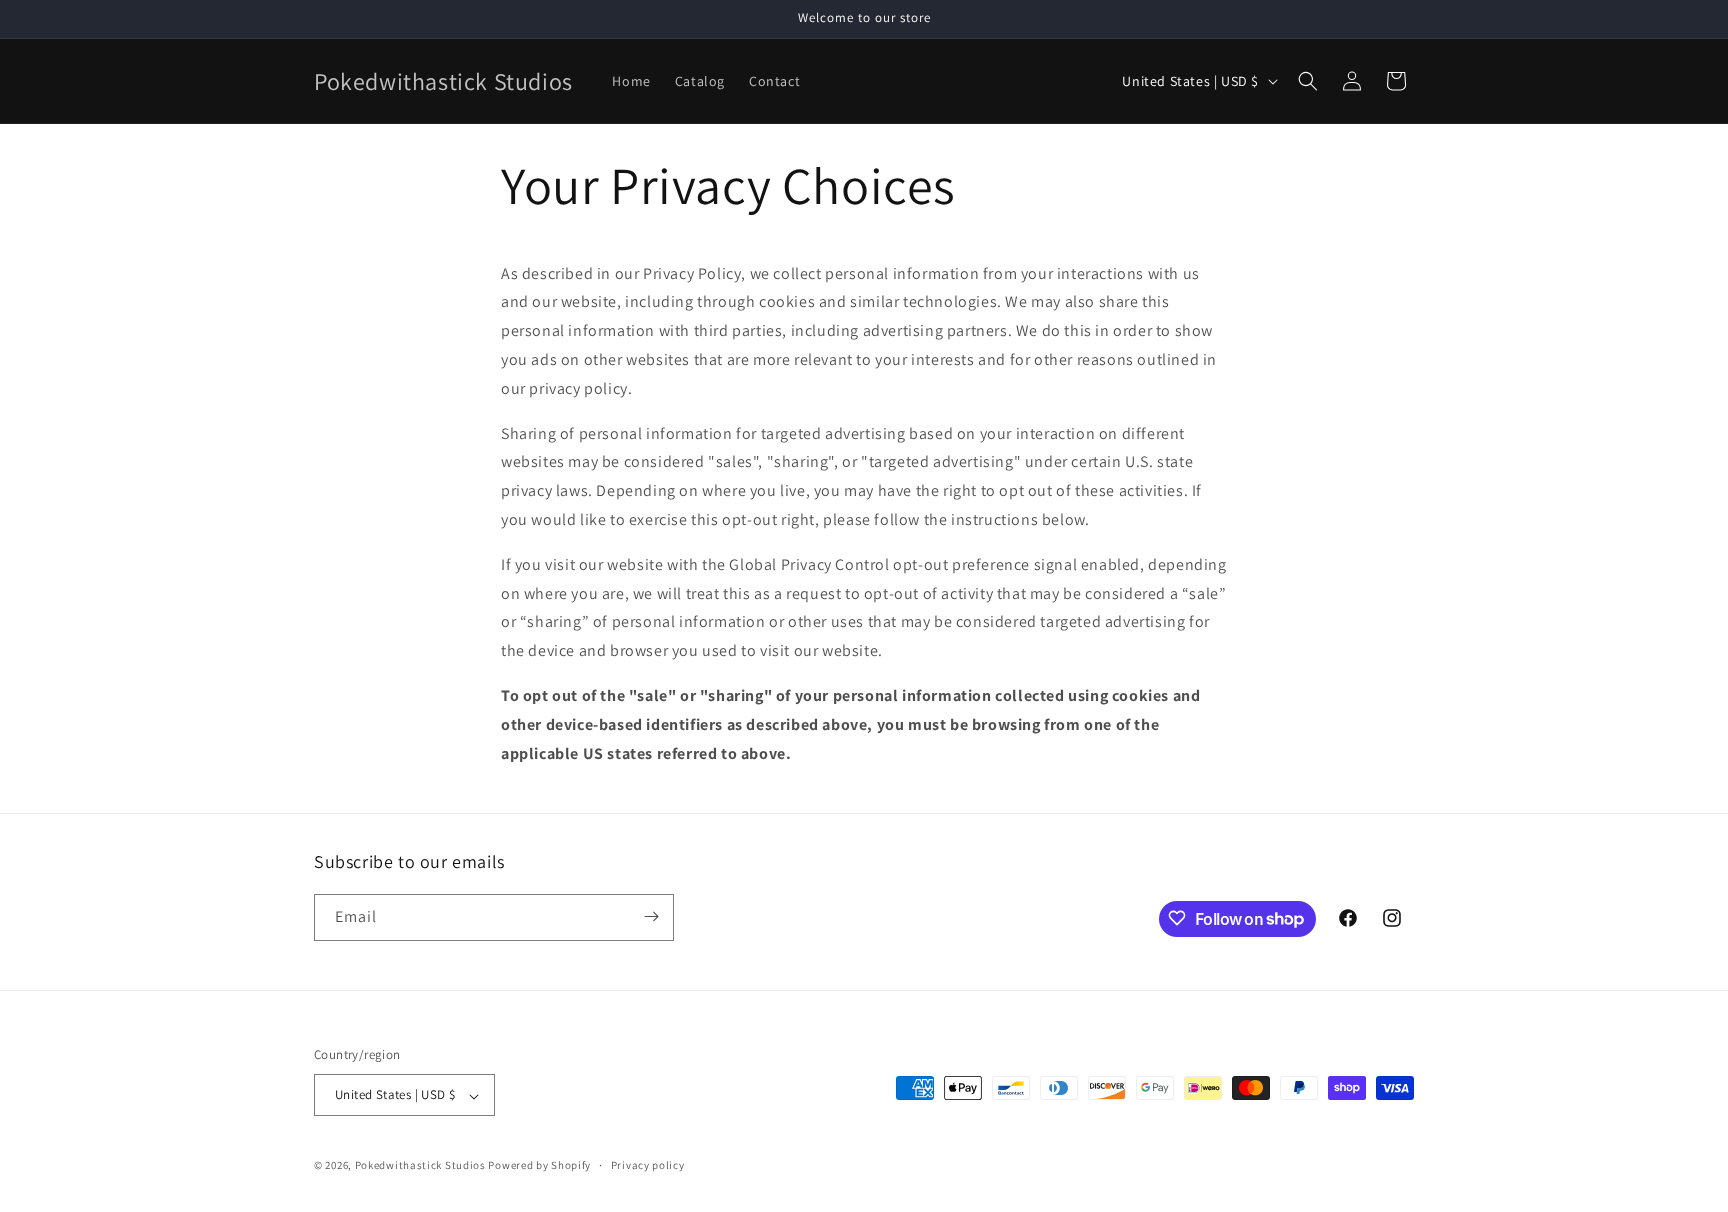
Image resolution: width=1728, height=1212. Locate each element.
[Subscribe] (651, 916)
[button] (1308, 81)
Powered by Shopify (539, 1166)
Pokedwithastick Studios (420, 1166)
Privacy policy (648, 1165)
